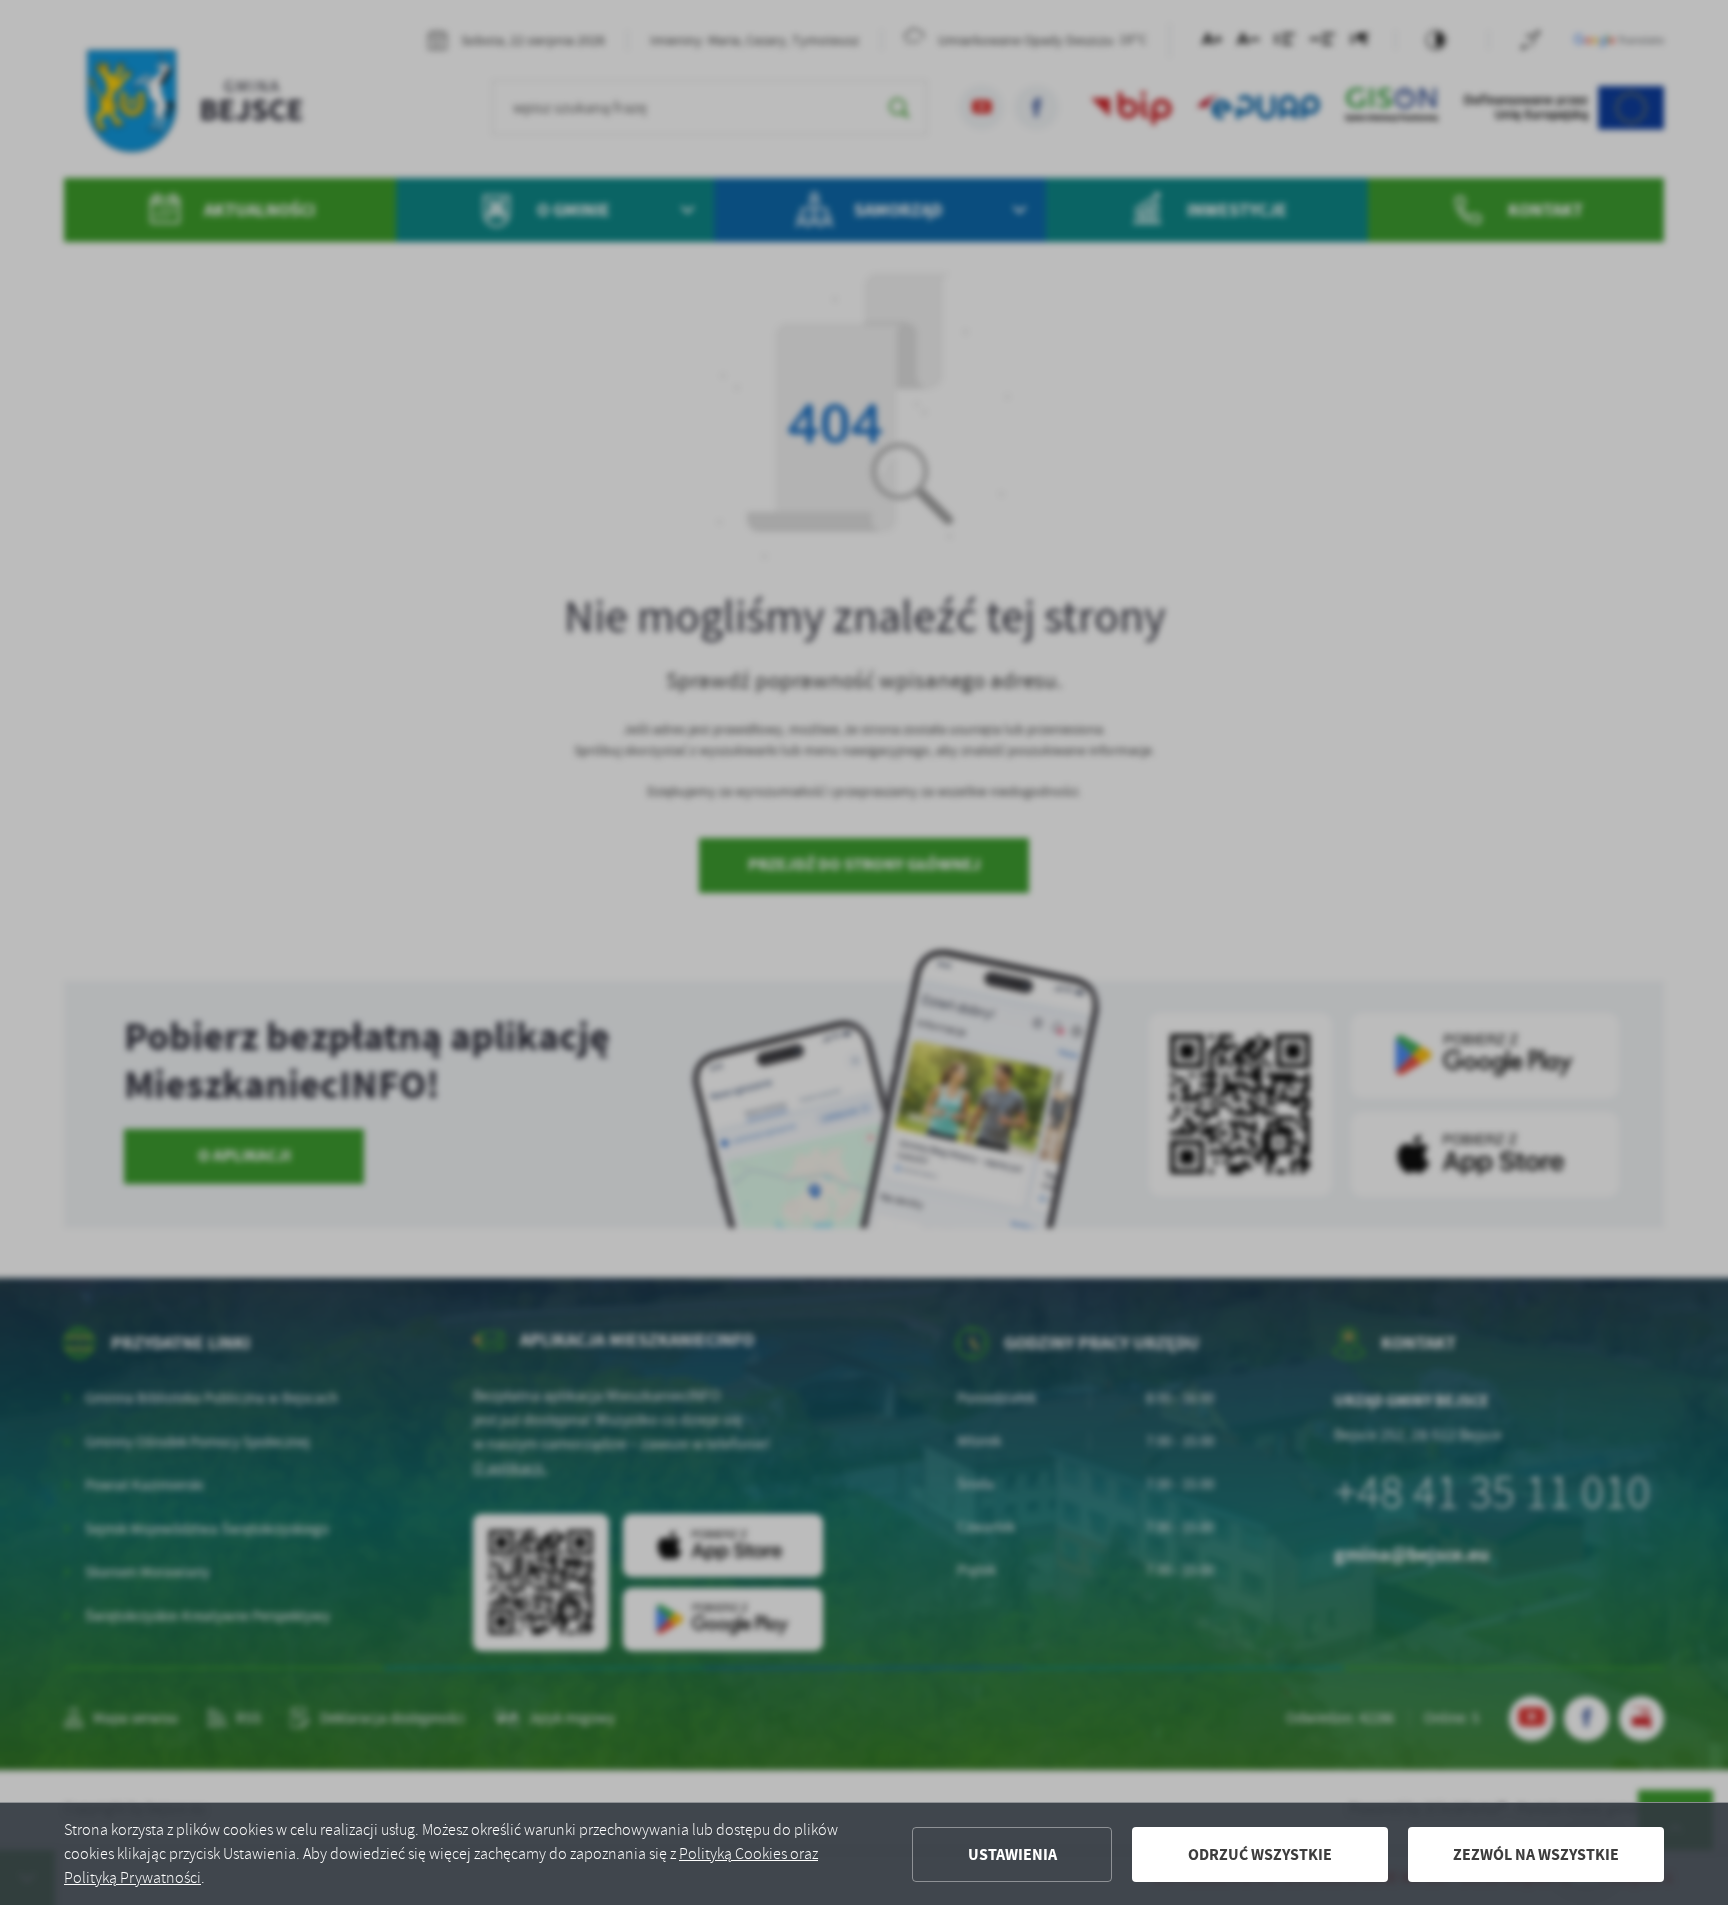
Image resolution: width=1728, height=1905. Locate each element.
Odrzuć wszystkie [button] (1260, 1854)
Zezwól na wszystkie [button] (1536, 1854)
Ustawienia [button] (1012, 1854)
